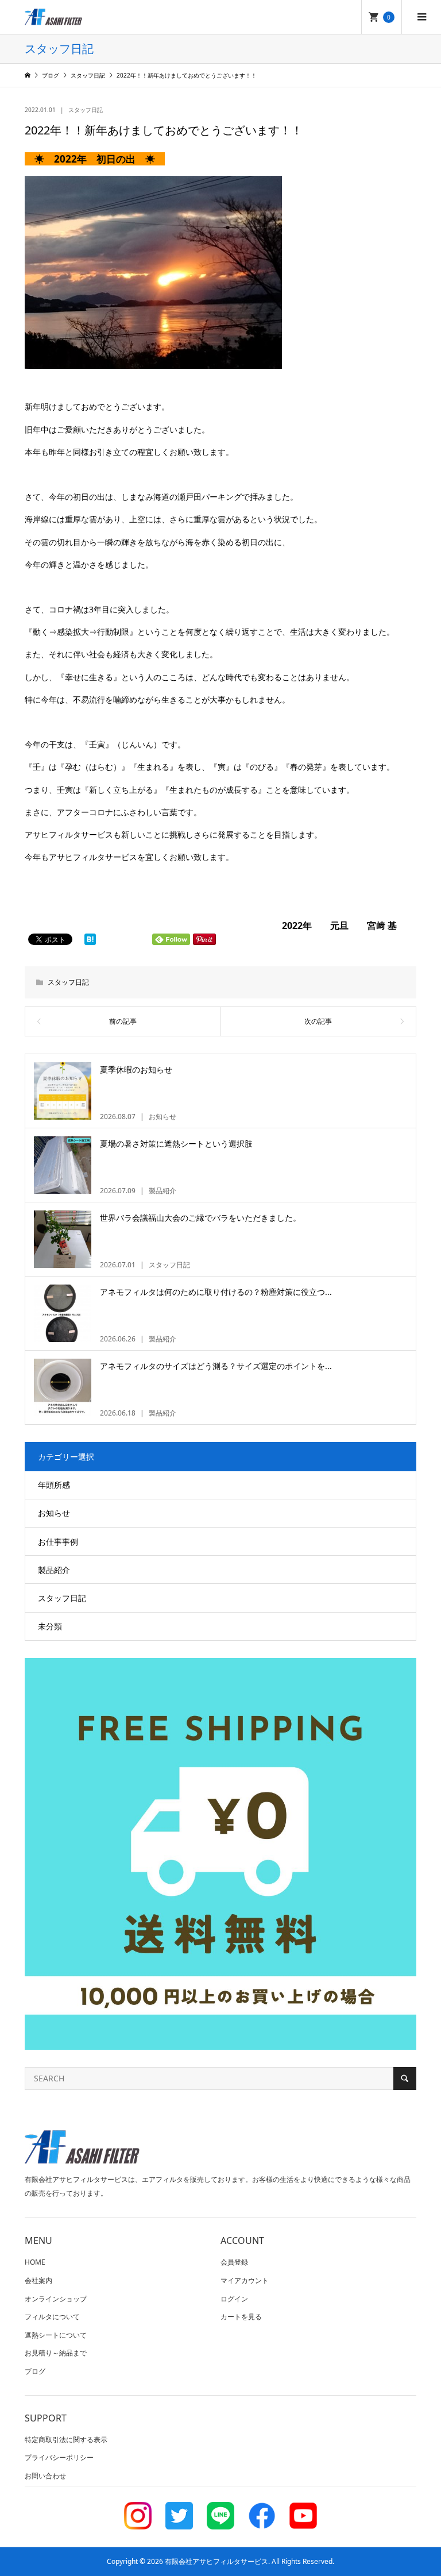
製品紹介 (54, 1570)
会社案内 (38, 2280)
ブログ (35, 2371)
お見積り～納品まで (56, 2353)
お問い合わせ (45, 2476)
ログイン (234, 2299)
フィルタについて (52, 2317)
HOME (35, 2262)
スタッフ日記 (86, 110)
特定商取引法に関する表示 (66, 2440)
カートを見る (241, 2317)
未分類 (50, 1626)
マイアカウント (245, 2280)
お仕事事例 (58, 1542)
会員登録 (234, 2262)
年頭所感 (54, 1485)
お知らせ (54, 1513)
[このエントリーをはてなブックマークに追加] (90, 939)
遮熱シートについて (56, 2335)
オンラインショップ (56, 2299)
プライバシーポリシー (59, 2457)
